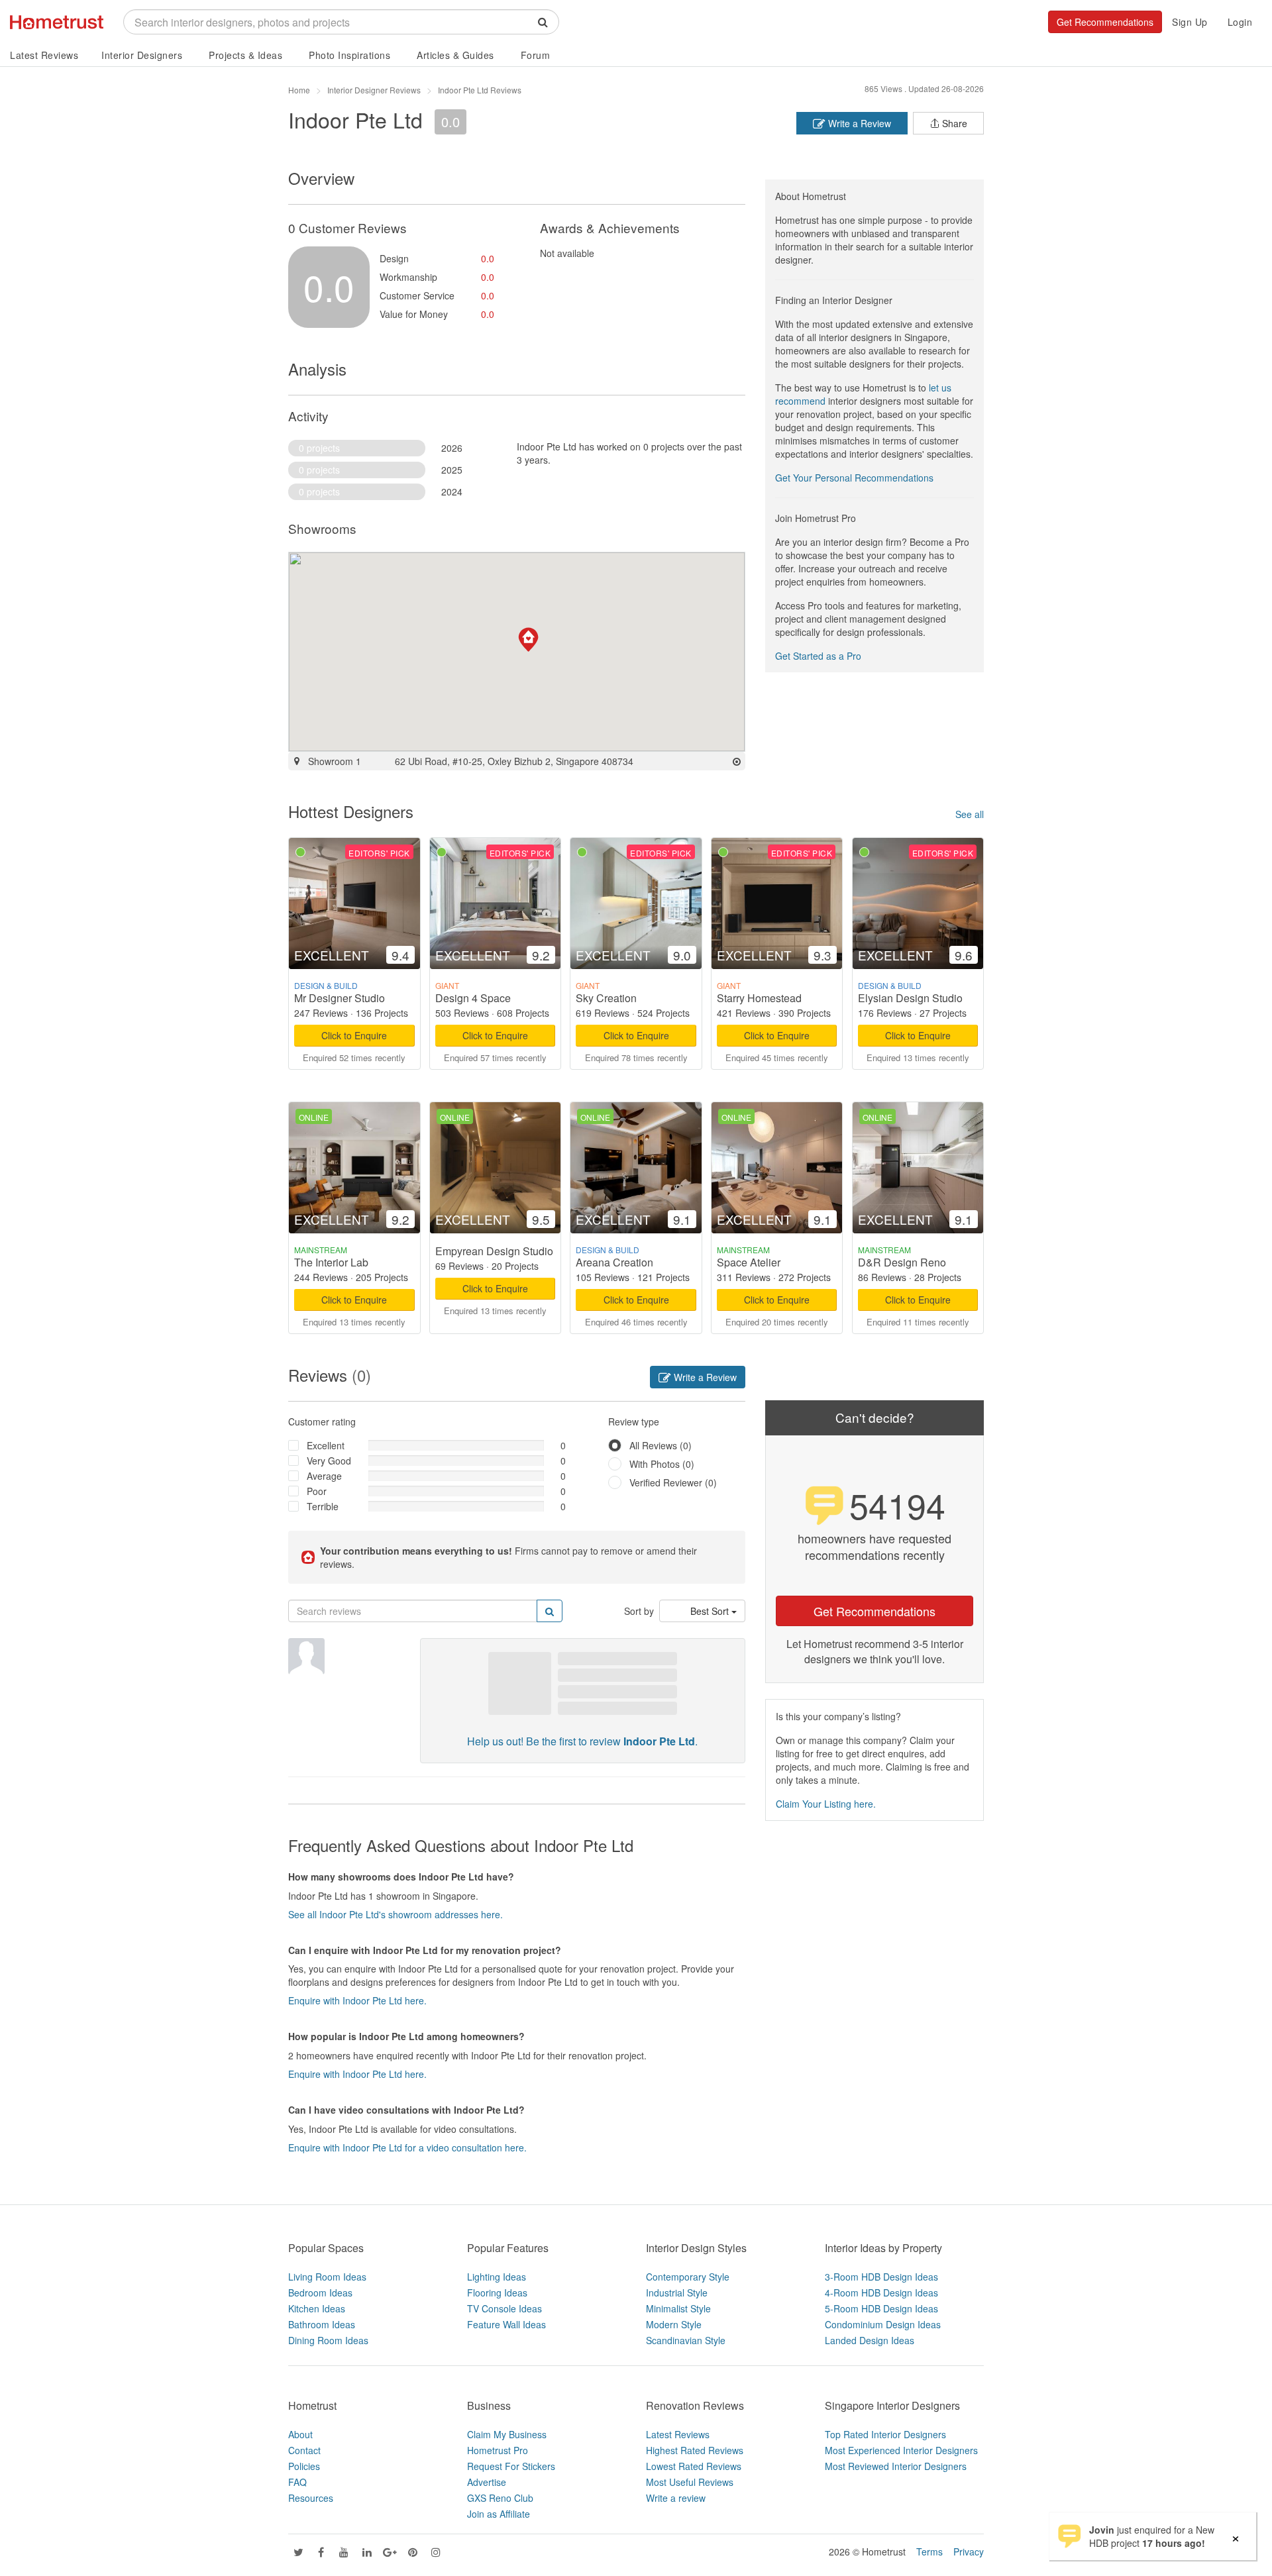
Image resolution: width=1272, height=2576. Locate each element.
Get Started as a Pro (818, 656)
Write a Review (858, 123)
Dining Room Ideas (328, 2340)
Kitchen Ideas (317, 2308)
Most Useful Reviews (690, 2482)
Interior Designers (142, 55)
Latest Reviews (44, 55)
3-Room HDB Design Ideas (881, 2277)
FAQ (297, 2482)
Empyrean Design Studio (494, 1251)
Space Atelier (749, 1262)
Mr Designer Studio (340, 998)
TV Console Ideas (504, 2308)
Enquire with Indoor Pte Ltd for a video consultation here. (407, 2147)
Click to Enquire (354, 1035)
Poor (317, 1491)
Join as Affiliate (499, 2514)
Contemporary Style (688, 2277)
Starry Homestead (759, 998)
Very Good (329, 1461)
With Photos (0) (662, 1464)
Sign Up (1190, 22)
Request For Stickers (511, 2466)
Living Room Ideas (327, 2277)
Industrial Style (677, 2293)
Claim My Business (507, 2434)
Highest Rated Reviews (695, 2450)
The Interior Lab (331, 1262)
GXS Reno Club (500, 2498)
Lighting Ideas (497, 2277)
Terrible (323, 1506)
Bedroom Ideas (320, 2293)
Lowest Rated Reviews (694, 2466)
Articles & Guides (455, 55)
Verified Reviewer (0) (673, 1482)
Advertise (487, 2482)
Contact (304, 2450)
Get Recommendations (1105, 22)
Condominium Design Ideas (883, 2324)
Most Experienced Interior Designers (901, 2450)
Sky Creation (606, 998)
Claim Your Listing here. (826, 1804)
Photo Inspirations (349, 55)
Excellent (326, 1445)
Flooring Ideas (497, 2293)
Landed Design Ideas (870, 2340)
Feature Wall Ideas (506, 2324)
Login (1240, 22)
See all (970, 814)
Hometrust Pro (498, 2450)
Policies (304, 2466)
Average (324, 1476)
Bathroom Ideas (322, 2324)
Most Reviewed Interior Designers (896, 2466)
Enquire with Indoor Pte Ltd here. (357, 2000)
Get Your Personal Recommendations (854, 478)
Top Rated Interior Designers (885, 2434)
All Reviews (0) (661, 1445)
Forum (536, 55)
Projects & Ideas (245, 55)
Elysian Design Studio (910, 998)
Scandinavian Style (686, 2340)
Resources (311, 2498)
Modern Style (674, 2324)
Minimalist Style (678, 2308)
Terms (929, 2551)
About (300, 2434)
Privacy (969, 2551)
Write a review (676, 2498)
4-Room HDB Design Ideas (881, 2293)
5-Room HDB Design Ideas (881, 2308)
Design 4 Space (473, 998)
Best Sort (711, 1611)
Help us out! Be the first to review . (582, 1741)
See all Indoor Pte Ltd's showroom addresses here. (396, 1914)
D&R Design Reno (902, 1262)
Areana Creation (614, 1262)
